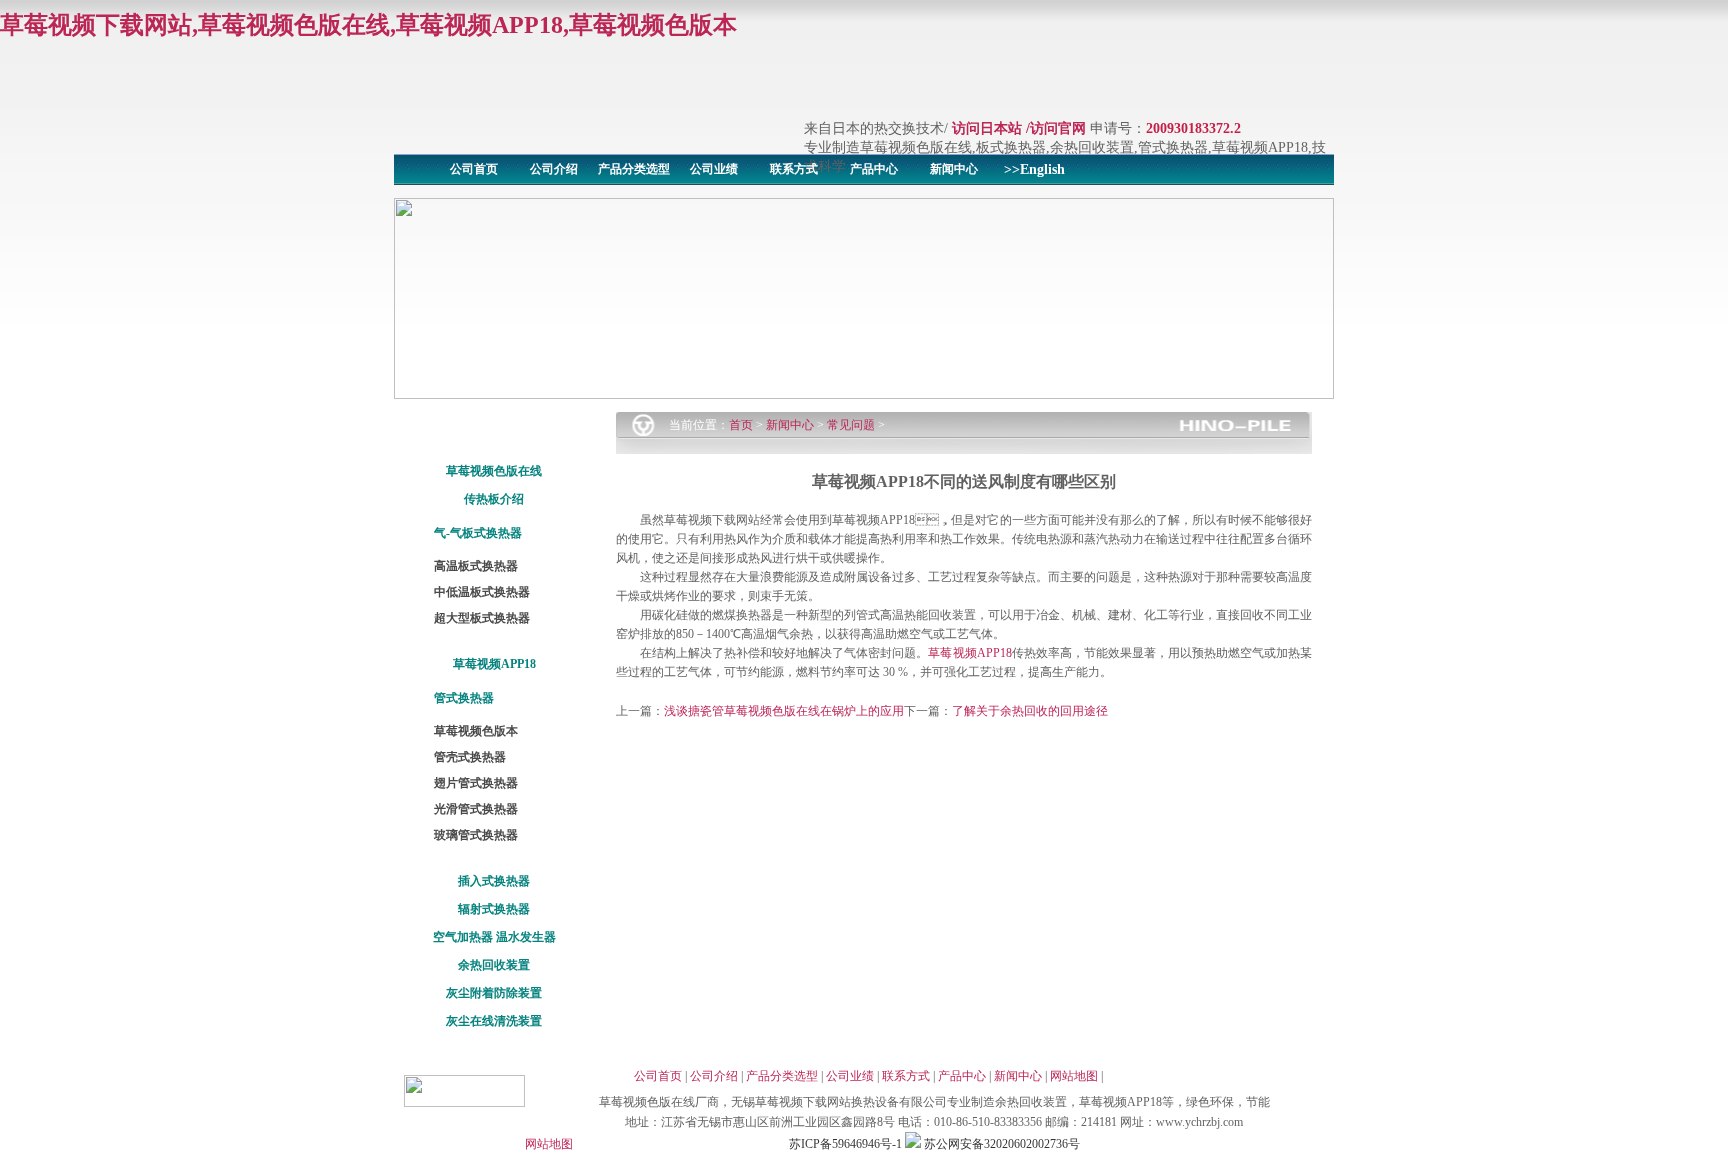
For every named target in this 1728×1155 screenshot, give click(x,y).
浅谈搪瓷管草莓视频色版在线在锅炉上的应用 (784, 711)
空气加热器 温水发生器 (494, 937)
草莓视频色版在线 (494, 471)
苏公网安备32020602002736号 (1000, 1144)
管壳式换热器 (470, 757)
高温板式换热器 (476, 566)
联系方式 (794, 169)
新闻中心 (954, 169)
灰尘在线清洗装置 (494, 1021)
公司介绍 (554, 169)
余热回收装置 (494, 965)
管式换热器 (464, 698)
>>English (1034, 169)
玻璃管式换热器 (476, 835)
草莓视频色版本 (476, 731)
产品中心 (874, 169)
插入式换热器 (494, 881)
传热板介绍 (494, 499)
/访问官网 (1056, 128)
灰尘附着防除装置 (494, 993)
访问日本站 (987, 128)
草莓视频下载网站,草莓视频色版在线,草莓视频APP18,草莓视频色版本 (368, 25)
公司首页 (474, 169)
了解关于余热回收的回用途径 (1030, 711)
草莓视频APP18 (494, 664)
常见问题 (851, 425)
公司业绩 (714, 169)
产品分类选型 (634, 169)
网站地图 (1074, 1076)
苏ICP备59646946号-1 (845, 1144)
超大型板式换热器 (482, 618)
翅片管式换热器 (476, 783)
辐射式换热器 (494, 909)
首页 (741, 425)
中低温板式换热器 (482, 592)
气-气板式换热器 (478, 533)
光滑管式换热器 (476, 809)
